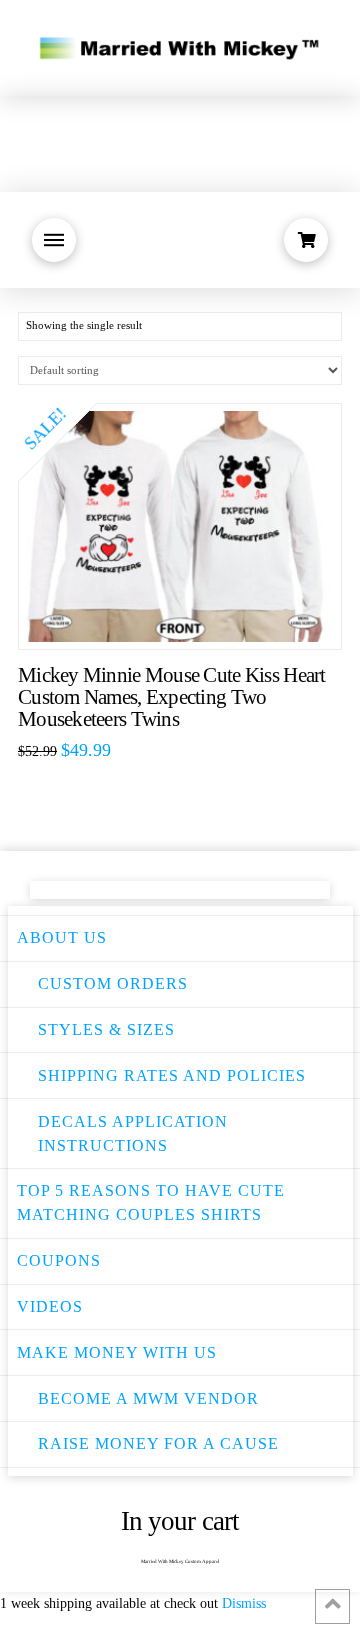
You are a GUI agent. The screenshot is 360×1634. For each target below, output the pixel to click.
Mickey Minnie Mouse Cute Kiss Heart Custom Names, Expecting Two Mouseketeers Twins (172, 697)
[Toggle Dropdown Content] (54, 240)
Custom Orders (113, 983)
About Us (62, 937)
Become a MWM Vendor (148, 1398)
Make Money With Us (117, 1352)
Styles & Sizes (106, 1029)
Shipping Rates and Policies (172, 1075)
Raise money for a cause (158, 1443)
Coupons (59, 1260)
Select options (190, 613)
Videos (50, 1306)
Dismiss (244, 1603)
